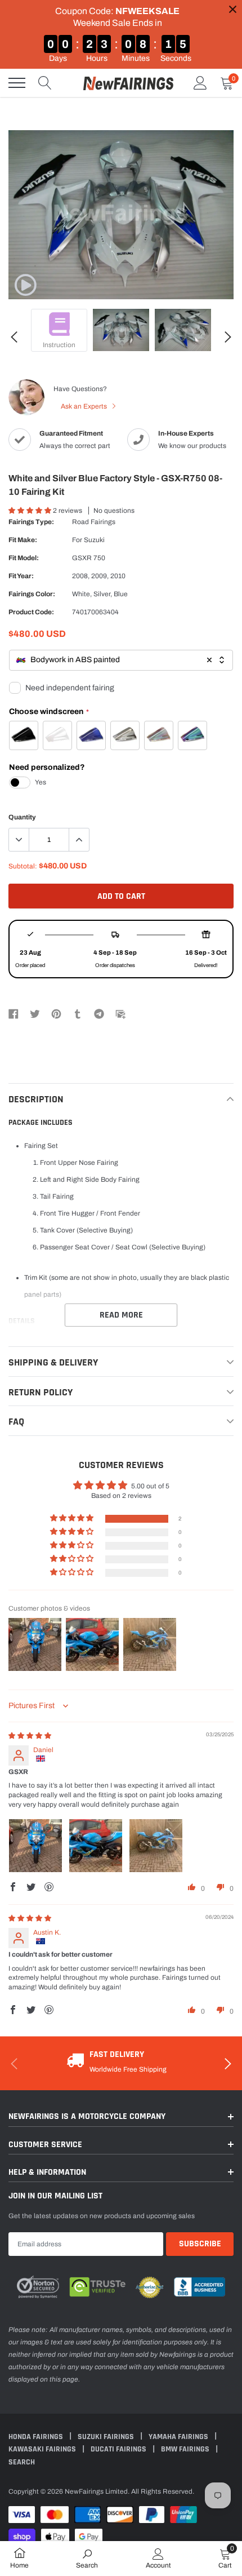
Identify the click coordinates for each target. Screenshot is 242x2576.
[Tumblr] (78, 1014)
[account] (200, 83)
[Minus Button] (19, 840)
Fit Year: (21, 576)
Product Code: (31, 612)
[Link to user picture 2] (96, 1846)
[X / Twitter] (35, 1014)
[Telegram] (99, 1014)
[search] (45, 83)
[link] (25, 285)
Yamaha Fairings (179, 2437)
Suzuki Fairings (107, 2437)
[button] (31, 511)
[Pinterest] (56, 1014)
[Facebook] (14, 1014)
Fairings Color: (32, 594)
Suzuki (94, 540)
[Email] (120, 1014)
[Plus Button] (79, 840)
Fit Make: (23, 540)
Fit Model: (24, 558)
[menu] (17, 83)
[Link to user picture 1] (35, 1846)
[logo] (128, 83)
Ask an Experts (85, 406)
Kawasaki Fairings (43, 2449)
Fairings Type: (31, 522)
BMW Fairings (186, 2449)
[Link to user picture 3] (156, 1846)
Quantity (22, 817)
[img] (30, 1736)
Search (22, 2462)
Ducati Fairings (119, 2449)
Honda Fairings (37, 2437)
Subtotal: (23, 866)
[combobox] (121, 660)
